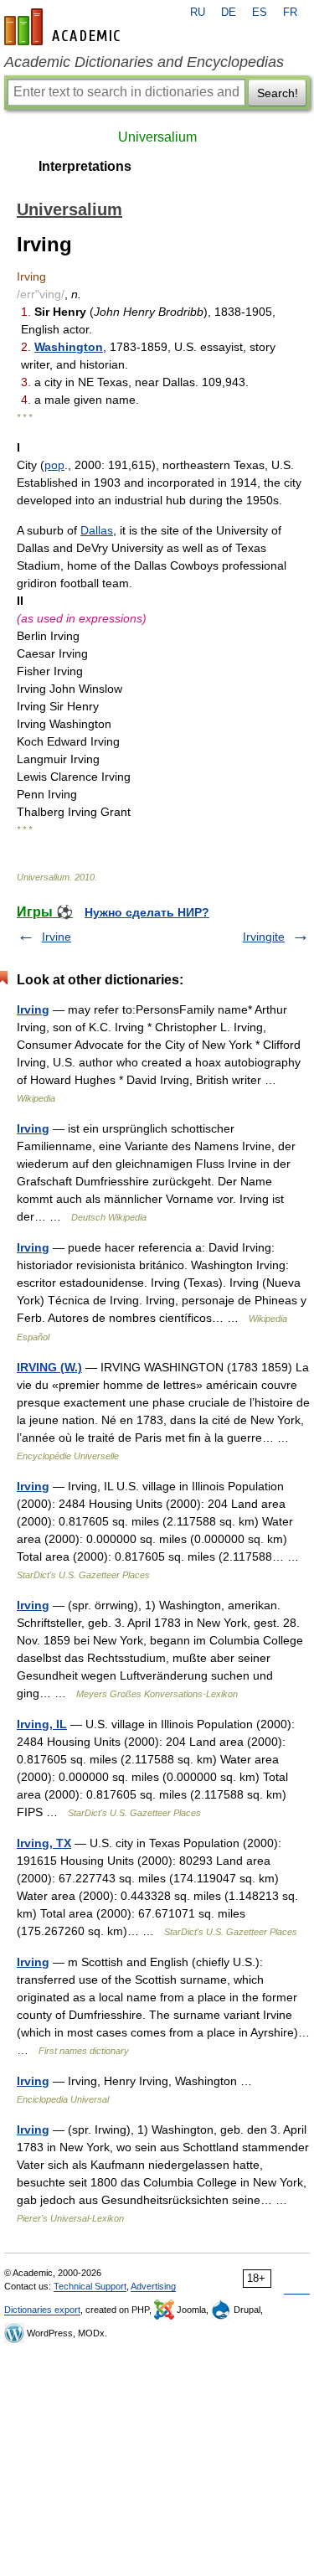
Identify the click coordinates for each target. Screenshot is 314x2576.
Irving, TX (44, 1843)
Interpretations (85, 166)
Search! (278, 93)
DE (229, 13)
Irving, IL (42, 1724)
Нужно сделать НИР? (147, 912)
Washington (69, 347)
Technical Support (90, 2286)
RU (198, 13)
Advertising (153, 2286)
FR (290, 13)
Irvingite (264, 937)
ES (260, 13)
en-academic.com (64, 27)
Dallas (97, 530)
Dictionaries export (42, 2310)
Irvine (57, 937)
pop (54, 465)
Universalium (157, 137)
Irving (33, 1009)
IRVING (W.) (49, 1367)
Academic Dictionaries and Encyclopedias (144, 62)
